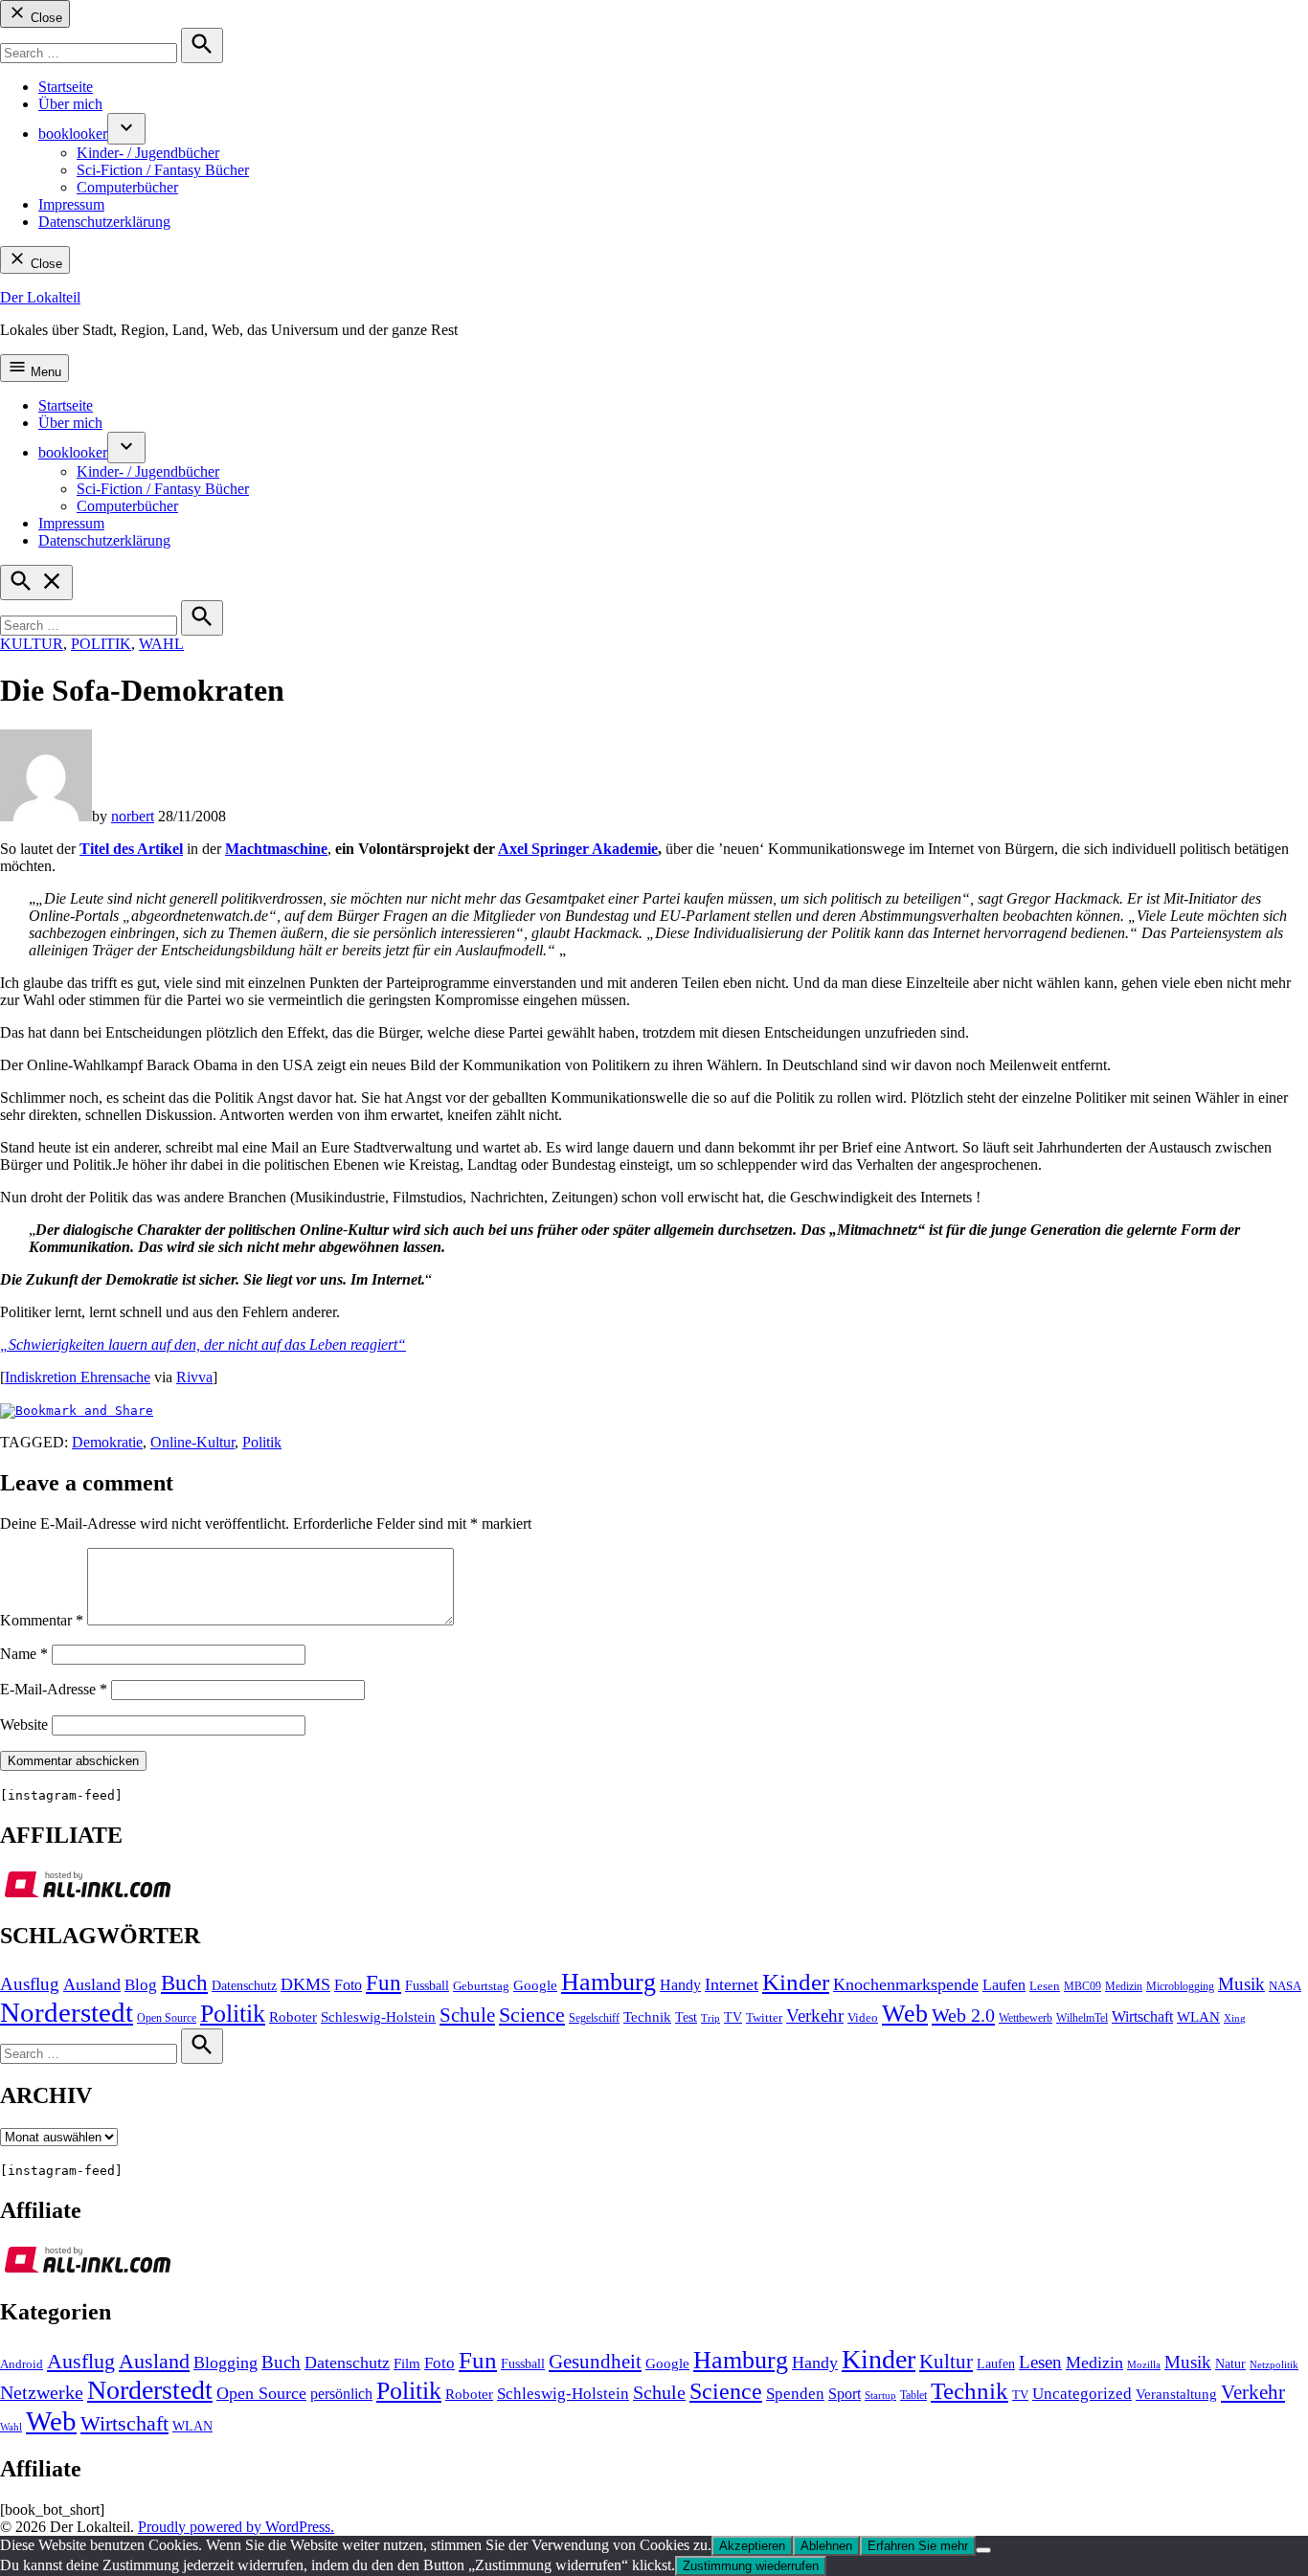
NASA (1285, 1986)
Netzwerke (42, 2393)
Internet (732, 1984)
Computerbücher (127, 187)
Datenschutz (244, 1986)
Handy (680, 1985)
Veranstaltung (1176, 2394)
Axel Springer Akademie (578, 849)
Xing (1235, 2018)
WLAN (1198, 2017)
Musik (1241, 1984)
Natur (1230, 2364)
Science (532, 2015)
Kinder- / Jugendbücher (148, 153)
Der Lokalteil (40, 297)
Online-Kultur (192, 1442)
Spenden (795, 2394)
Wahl (161, 644)
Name (24, 1654)
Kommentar (42, 1620)
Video (863, 2018)
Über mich (70, 104)
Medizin (1124, 1986)
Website (24, 1725)
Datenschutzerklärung (104, 222)
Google (535, 1985)
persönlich (341, 2394)
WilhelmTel (1082, 2018)
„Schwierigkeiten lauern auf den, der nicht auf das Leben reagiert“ (203, 1344)
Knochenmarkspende (906, 1984)
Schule (467, 2015)
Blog (141, 1985)
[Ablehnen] (983, 2550)
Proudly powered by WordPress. (236, 2527)
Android (22, 2364)
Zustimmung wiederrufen (751, 2566)
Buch (184, 1983)
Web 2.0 (963, 2015)
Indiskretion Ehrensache (78, 1377)
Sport (845, 2394)
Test (686, 2017)
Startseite (66, 87)
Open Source (167, 2018)
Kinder (796, 1982)
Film (407, 2363)
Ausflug (30, 1984)
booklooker (73, 134)
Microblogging (1180, 1986)
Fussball (427, 1985)
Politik (101, 644)
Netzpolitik (1274, 2364)
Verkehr (815, 2016)
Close (45, 18)
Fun (383, 1983)
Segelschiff (594, 2018)
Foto (348, 1985)
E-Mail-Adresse (54, 1689)
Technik (647, 2017)
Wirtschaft (1142, 2017)
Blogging (226, 2363)
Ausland (92, 1984)
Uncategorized (1082, 2394)
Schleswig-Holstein (378, 2017)
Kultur (32, 644)
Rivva (194, 1377)
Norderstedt (67, 2012)
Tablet (913, 2395)
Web (905, 2013)
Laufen (1004, 1985)
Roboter (293, 2017)
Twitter (764, 2018)
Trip (710, 2018)
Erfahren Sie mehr (918, 2546)
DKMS (305, 1984)
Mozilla (1144, 2365)
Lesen (1045, 1986)
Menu (44, 372)
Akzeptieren (752, 2546)
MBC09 (1082, 1986)
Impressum (71, 204)
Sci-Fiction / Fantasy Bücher (163, 170)
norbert (133, 816)
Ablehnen (826, 2546)
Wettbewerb (1026, 2018)
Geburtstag (481, 1986)
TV (733, 2017)
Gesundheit (595, 2362)
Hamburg (609, 1982)
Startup (880, 2395)
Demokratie (107, 1442)
